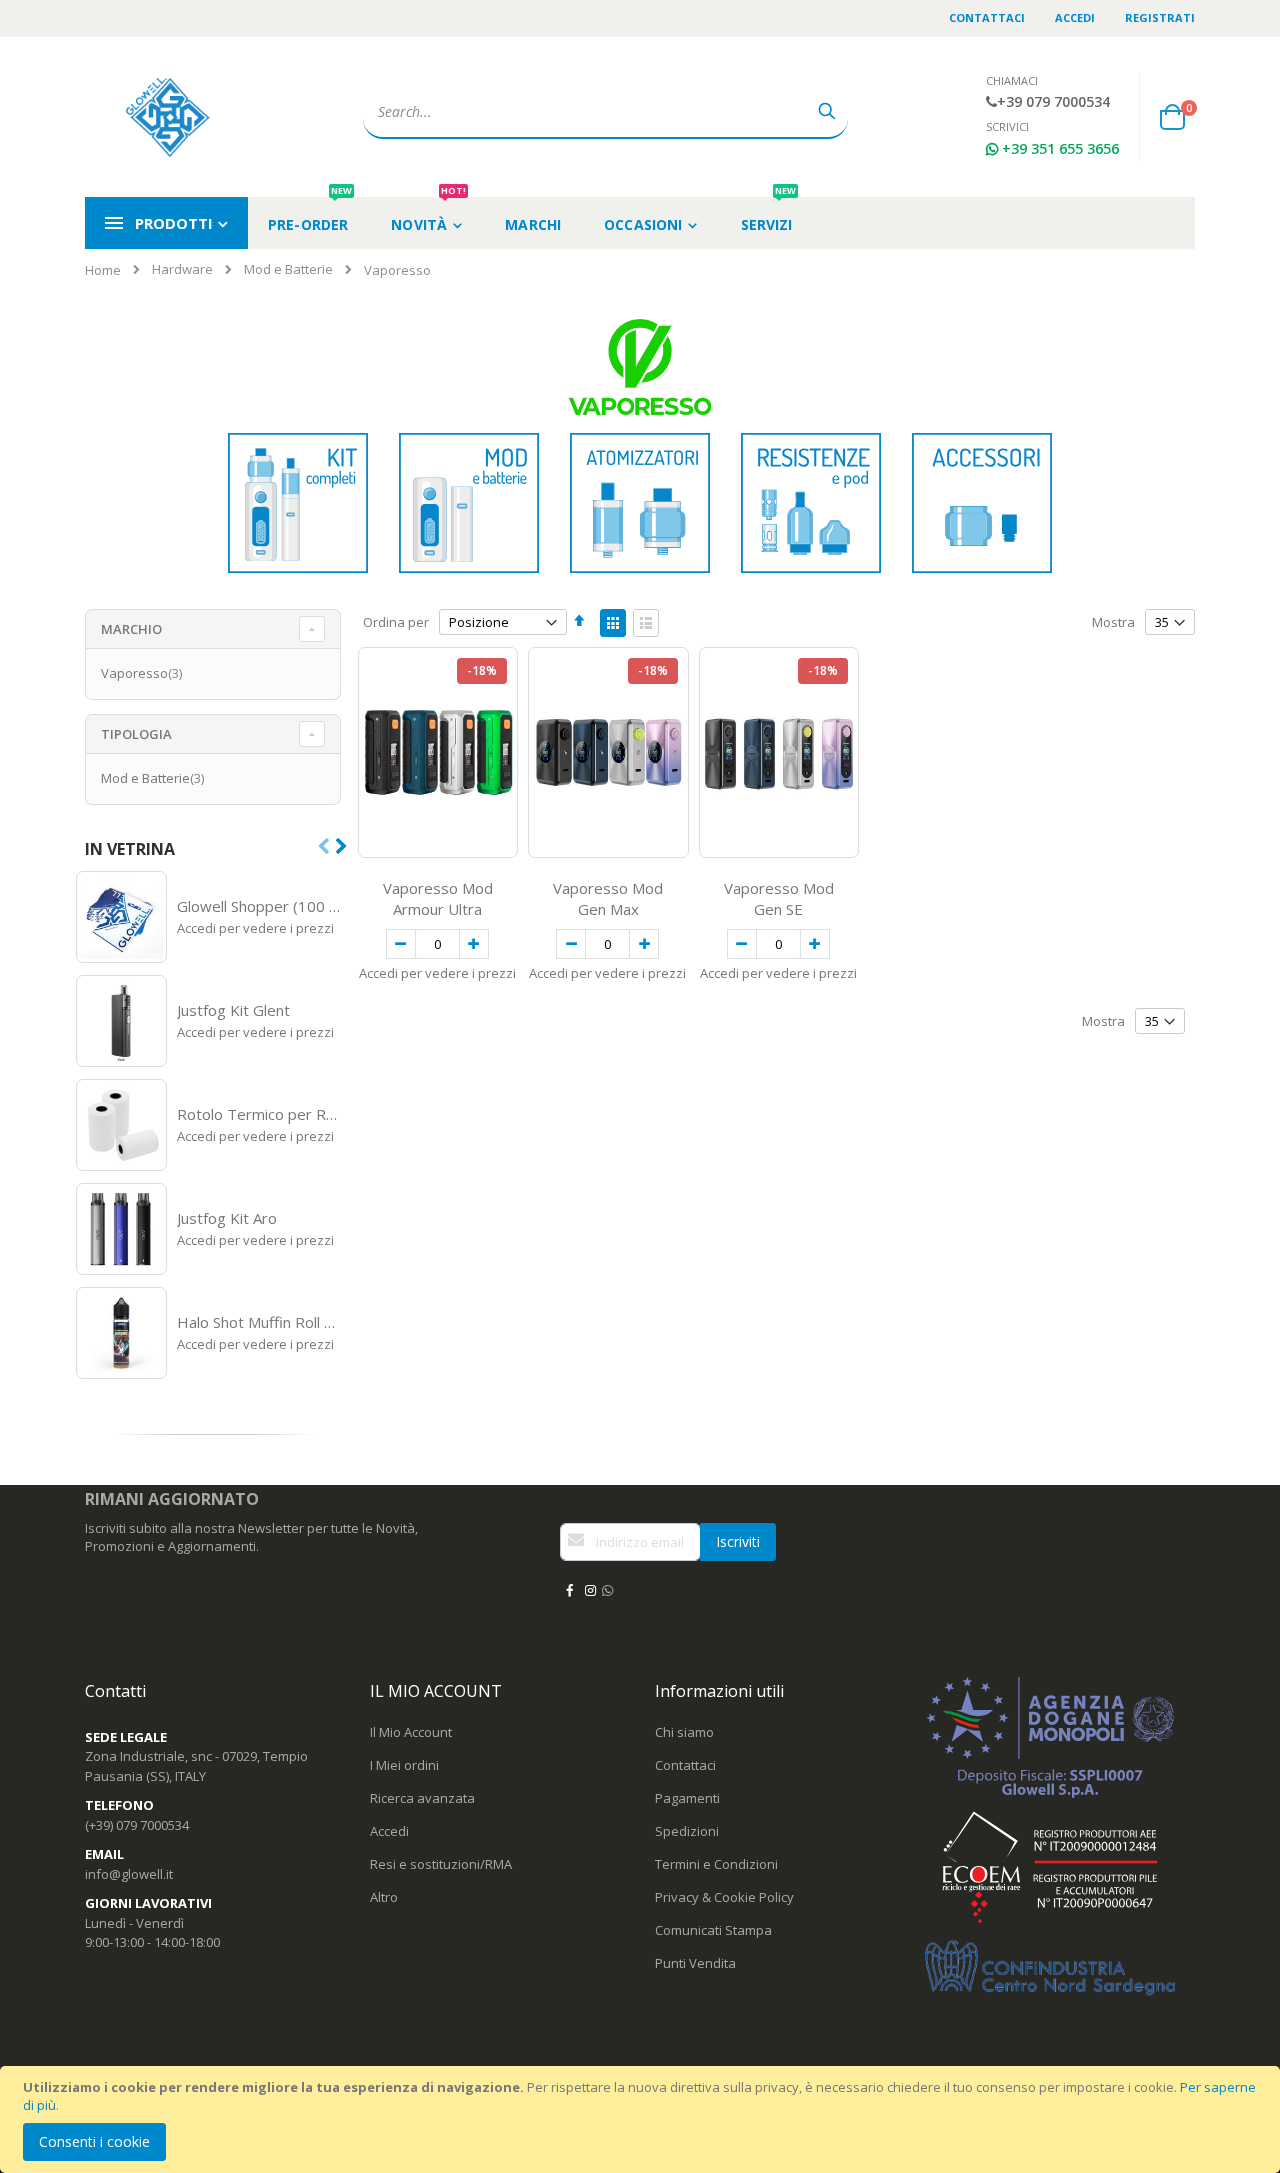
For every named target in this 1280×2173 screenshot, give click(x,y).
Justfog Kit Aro (227, 1218)
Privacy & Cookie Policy (724, 1897)
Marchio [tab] (131, 629)
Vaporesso (144, 673)
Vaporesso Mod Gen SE (779, 898)
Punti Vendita (695, 1963)
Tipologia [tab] (136, 734)
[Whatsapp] (607, 1590)
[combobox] (605, 112)
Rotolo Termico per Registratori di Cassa (259, 1114)
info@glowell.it (129, 1874)
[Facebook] (569, 1590)
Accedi (1075, 17)
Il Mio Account (411, 1732)
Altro (384, 1897)
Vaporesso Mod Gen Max (608, 898)
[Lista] (646, 623)
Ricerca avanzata (422, 1798)
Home (103, 270)
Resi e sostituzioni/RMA (441, 1864)
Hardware (182, 269)
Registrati (1160, 17)
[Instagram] (590, 1590)
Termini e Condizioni (716, 1864)
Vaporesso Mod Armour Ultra (438, 898)
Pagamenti (687, 1798)
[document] (643, 2119)
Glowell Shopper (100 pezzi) (259, 906)
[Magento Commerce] (170, 117)
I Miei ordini (404, 1765)
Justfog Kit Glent (233, 1010)
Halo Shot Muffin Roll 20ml (259, 1322)
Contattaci (987, 17)
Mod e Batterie (288, 269)
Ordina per (396, 622)
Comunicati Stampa (713, 1930)
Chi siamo (684, 1732)
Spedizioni (687, 1831)
